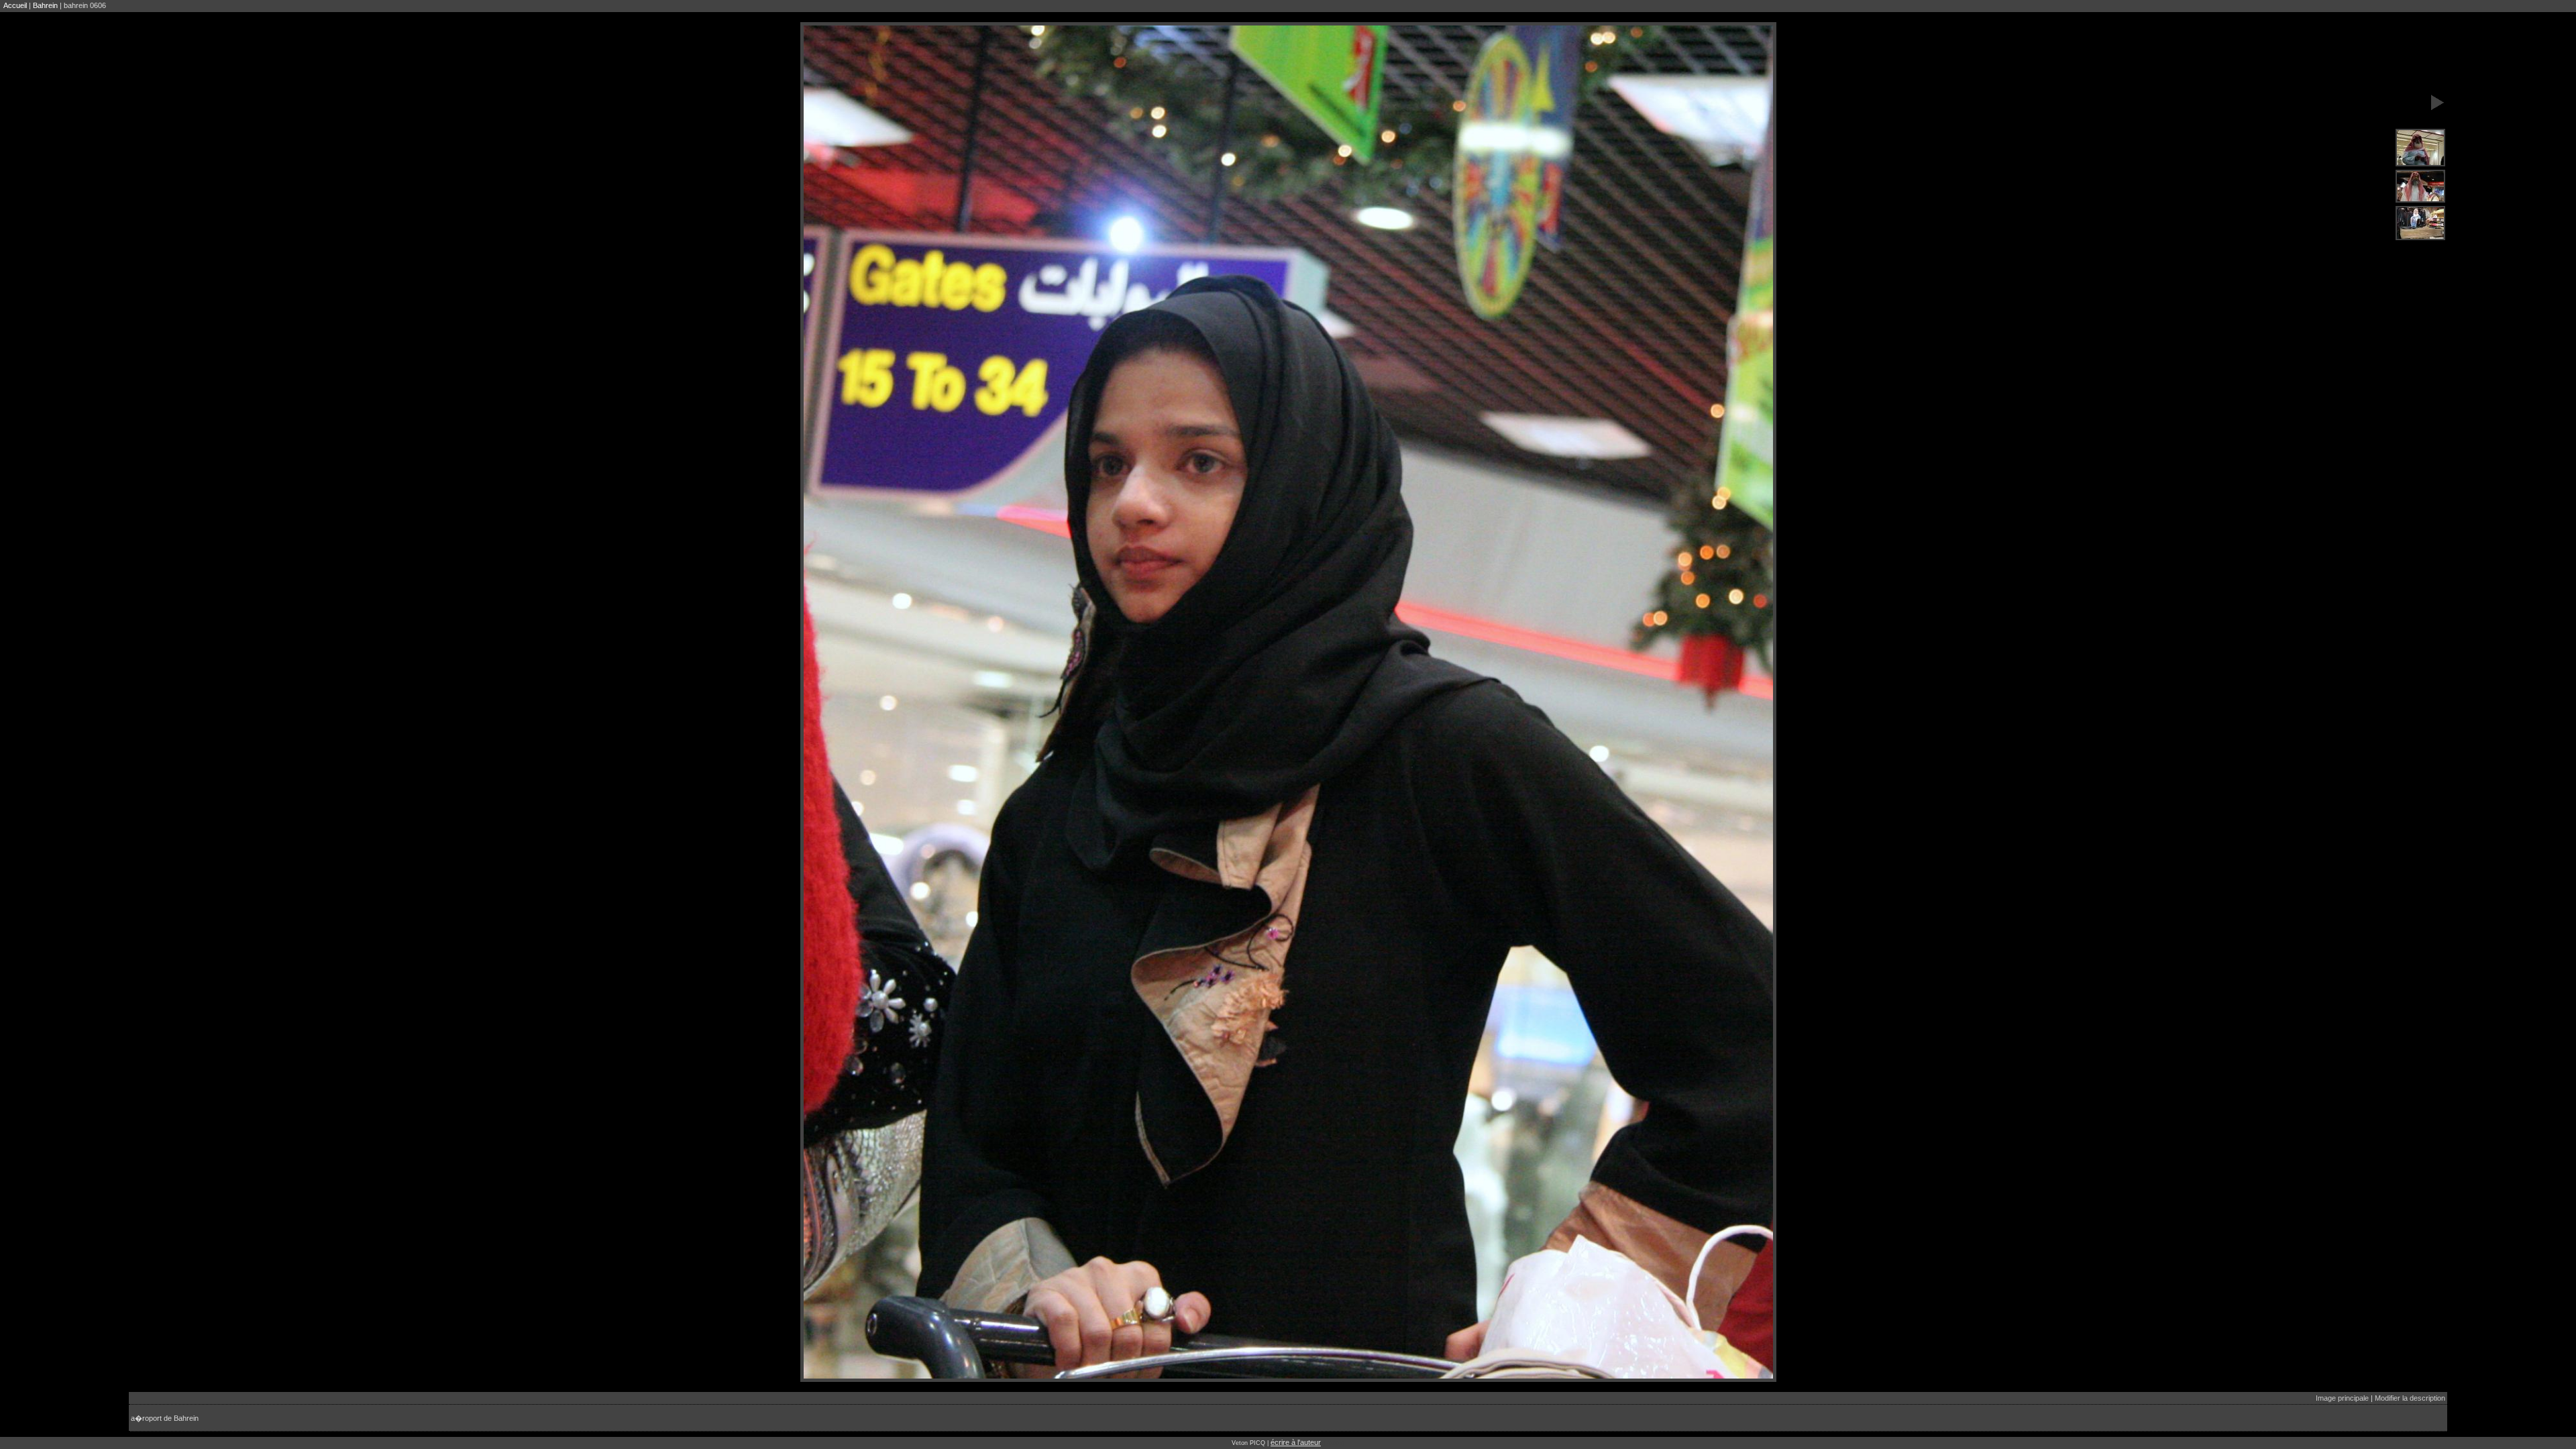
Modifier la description (2410, 1398)
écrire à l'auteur (1296, 1442)
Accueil (15, 5)
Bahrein (45, 5)
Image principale (2342, 1398)
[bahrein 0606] (2420, 148)
